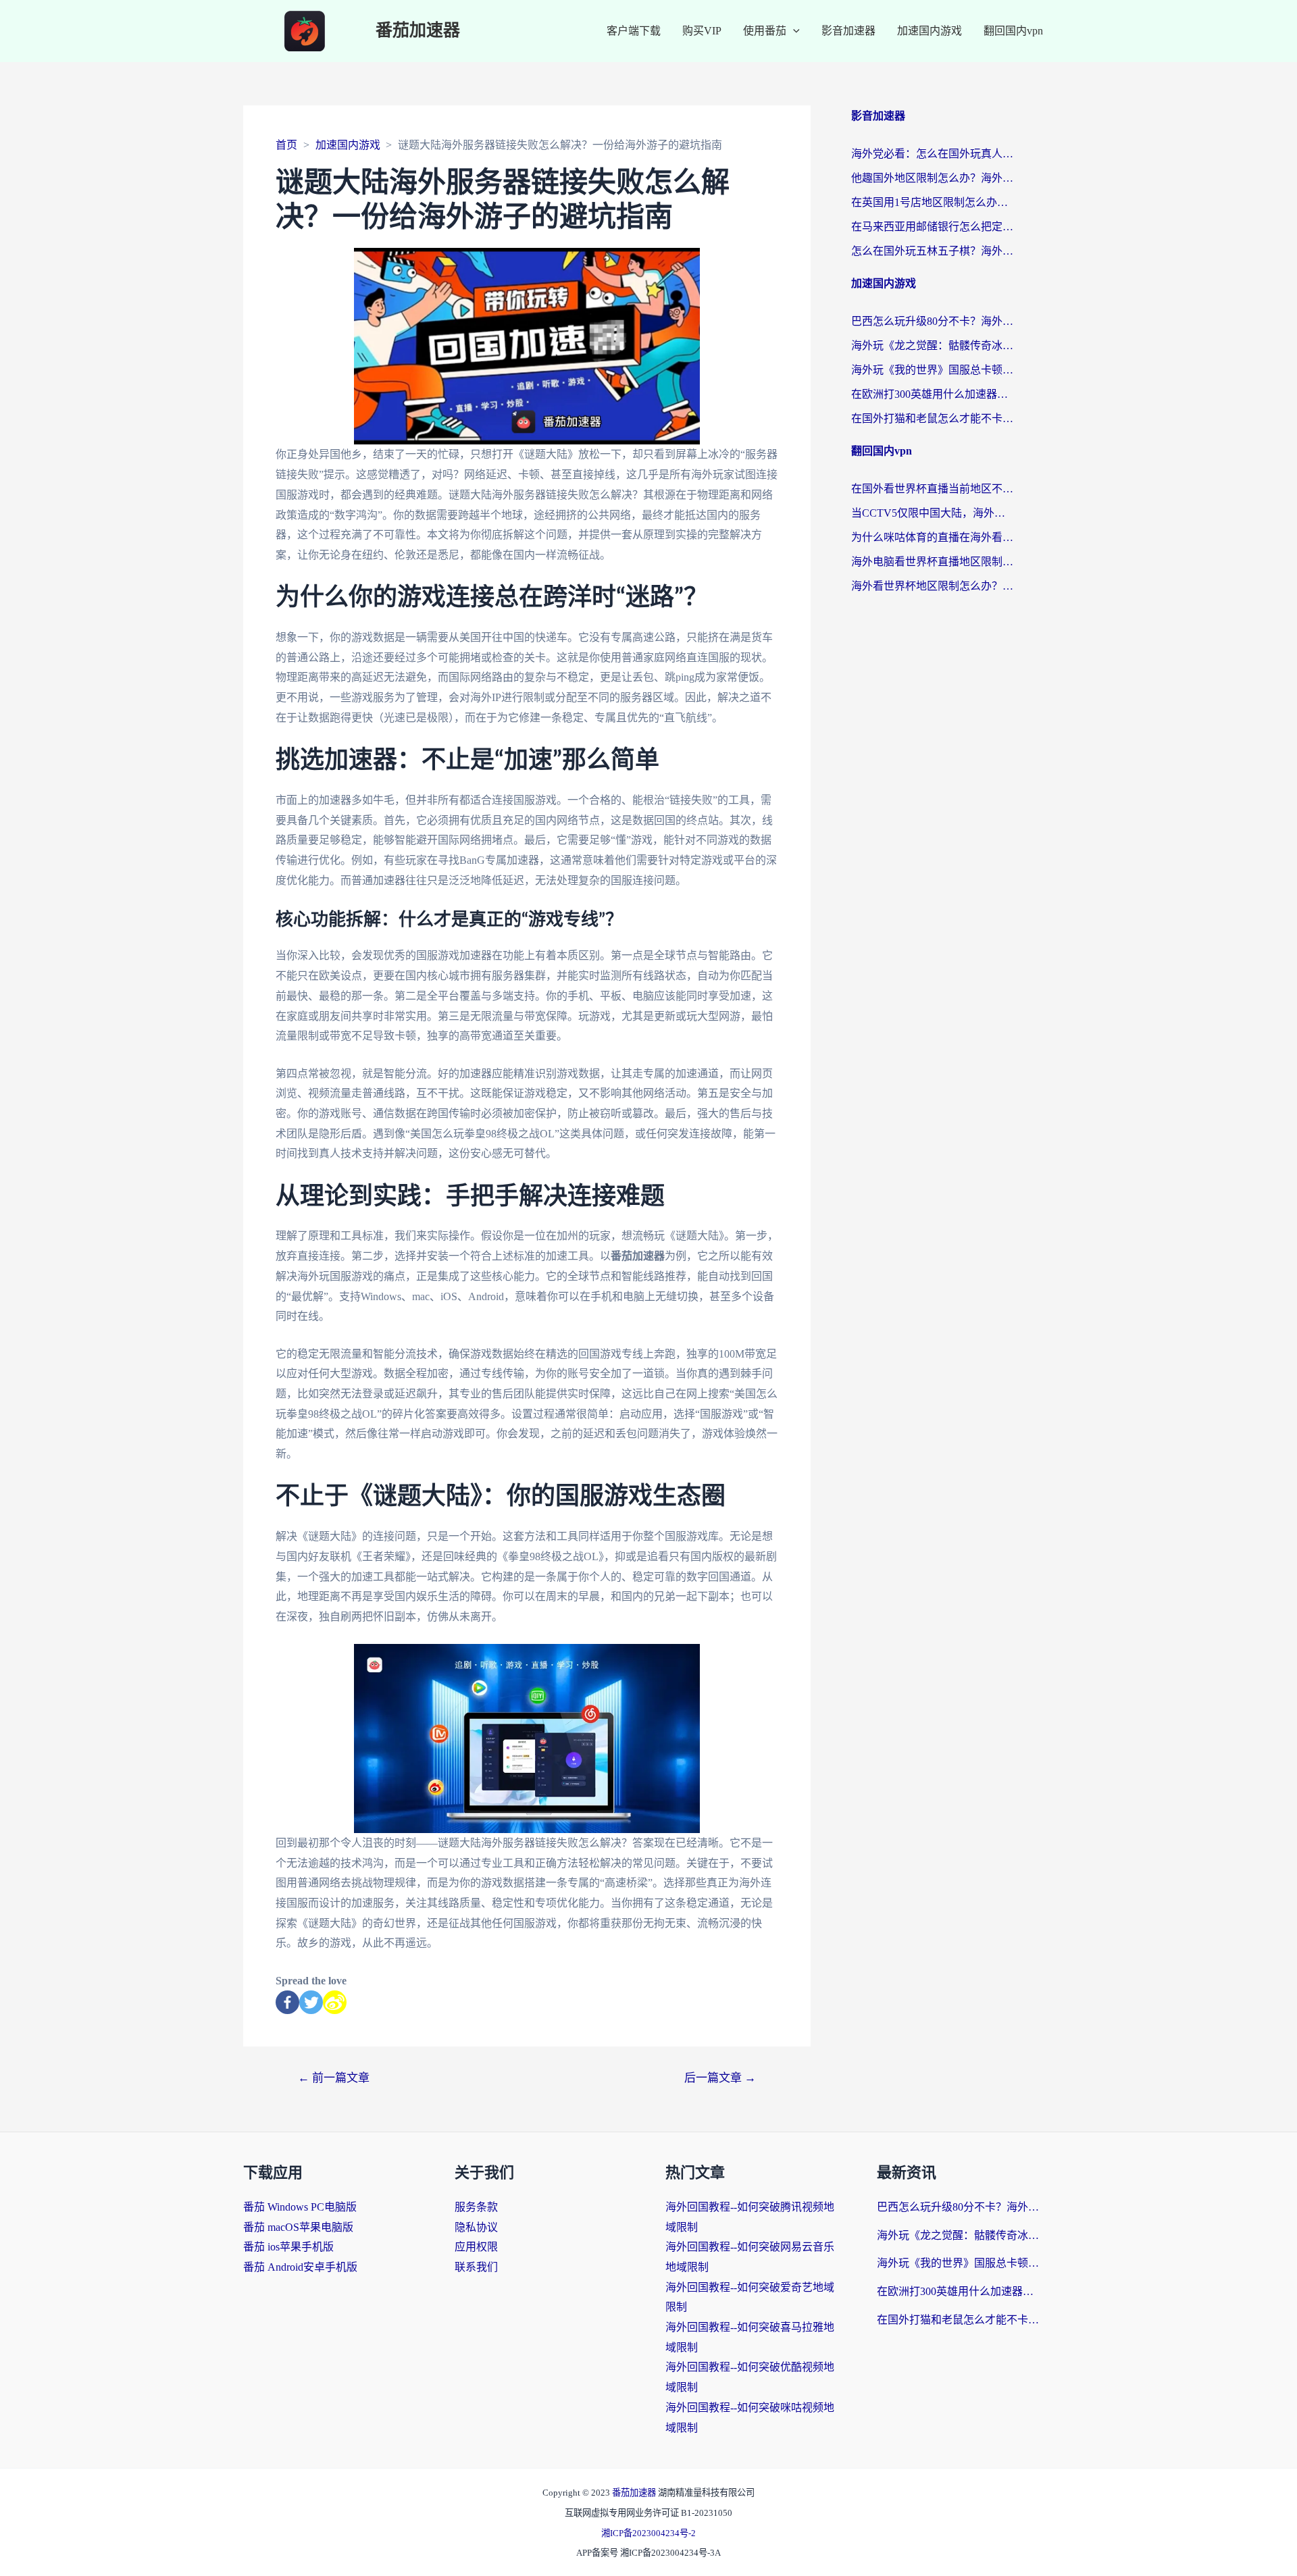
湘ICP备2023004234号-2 (648, 2533)
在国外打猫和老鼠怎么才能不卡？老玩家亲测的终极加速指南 (932, 418)
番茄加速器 (418, 31)
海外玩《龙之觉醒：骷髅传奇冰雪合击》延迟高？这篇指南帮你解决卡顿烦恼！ (932, 345)
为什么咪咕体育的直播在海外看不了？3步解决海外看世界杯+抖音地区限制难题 (932, 537)
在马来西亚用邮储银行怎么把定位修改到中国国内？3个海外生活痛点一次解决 (932, 227)
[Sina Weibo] (335, 2002)
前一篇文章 (334, 2078)
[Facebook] (287, 2002)
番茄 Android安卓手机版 (300, 2267)
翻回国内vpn (1013, 31)
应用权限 (476, 2247)
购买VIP (702, 31)
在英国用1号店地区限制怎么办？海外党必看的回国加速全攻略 (932, 202)
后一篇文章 (720, 2078)
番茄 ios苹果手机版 (288, 2247)
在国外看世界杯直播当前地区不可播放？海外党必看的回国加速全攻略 (932, 489)
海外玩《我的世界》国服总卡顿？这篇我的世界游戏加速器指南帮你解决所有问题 (932, 370)
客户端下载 (634, 31)
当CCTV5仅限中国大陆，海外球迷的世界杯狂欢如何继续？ (932, 513)
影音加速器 (848, 31)
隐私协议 (476, 2227)
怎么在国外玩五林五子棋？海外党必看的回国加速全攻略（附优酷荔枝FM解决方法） (932, 251)
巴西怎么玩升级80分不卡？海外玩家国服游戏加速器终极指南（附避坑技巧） (932, 321)
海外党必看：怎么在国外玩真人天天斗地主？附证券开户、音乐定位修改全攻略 (932, 154)
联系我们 (476, 2267)
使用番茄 (765, 31)
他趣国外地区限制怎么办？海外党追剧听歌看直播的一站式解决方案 (932, 178)
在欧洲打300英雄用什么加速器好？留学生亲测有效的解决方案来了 (932, 394)
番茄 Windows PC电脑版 (300, 2207)
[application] (793, 31)
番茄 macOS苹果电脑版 (298, 2227)
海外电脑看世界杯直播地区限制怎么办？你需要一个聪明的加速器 (932, 562)
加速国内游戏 (930, 31)
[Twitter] (311, 2002)
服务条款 (476, 2207)
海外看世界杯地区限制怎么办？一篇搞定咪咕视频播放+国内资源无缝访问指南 (932, 586)
